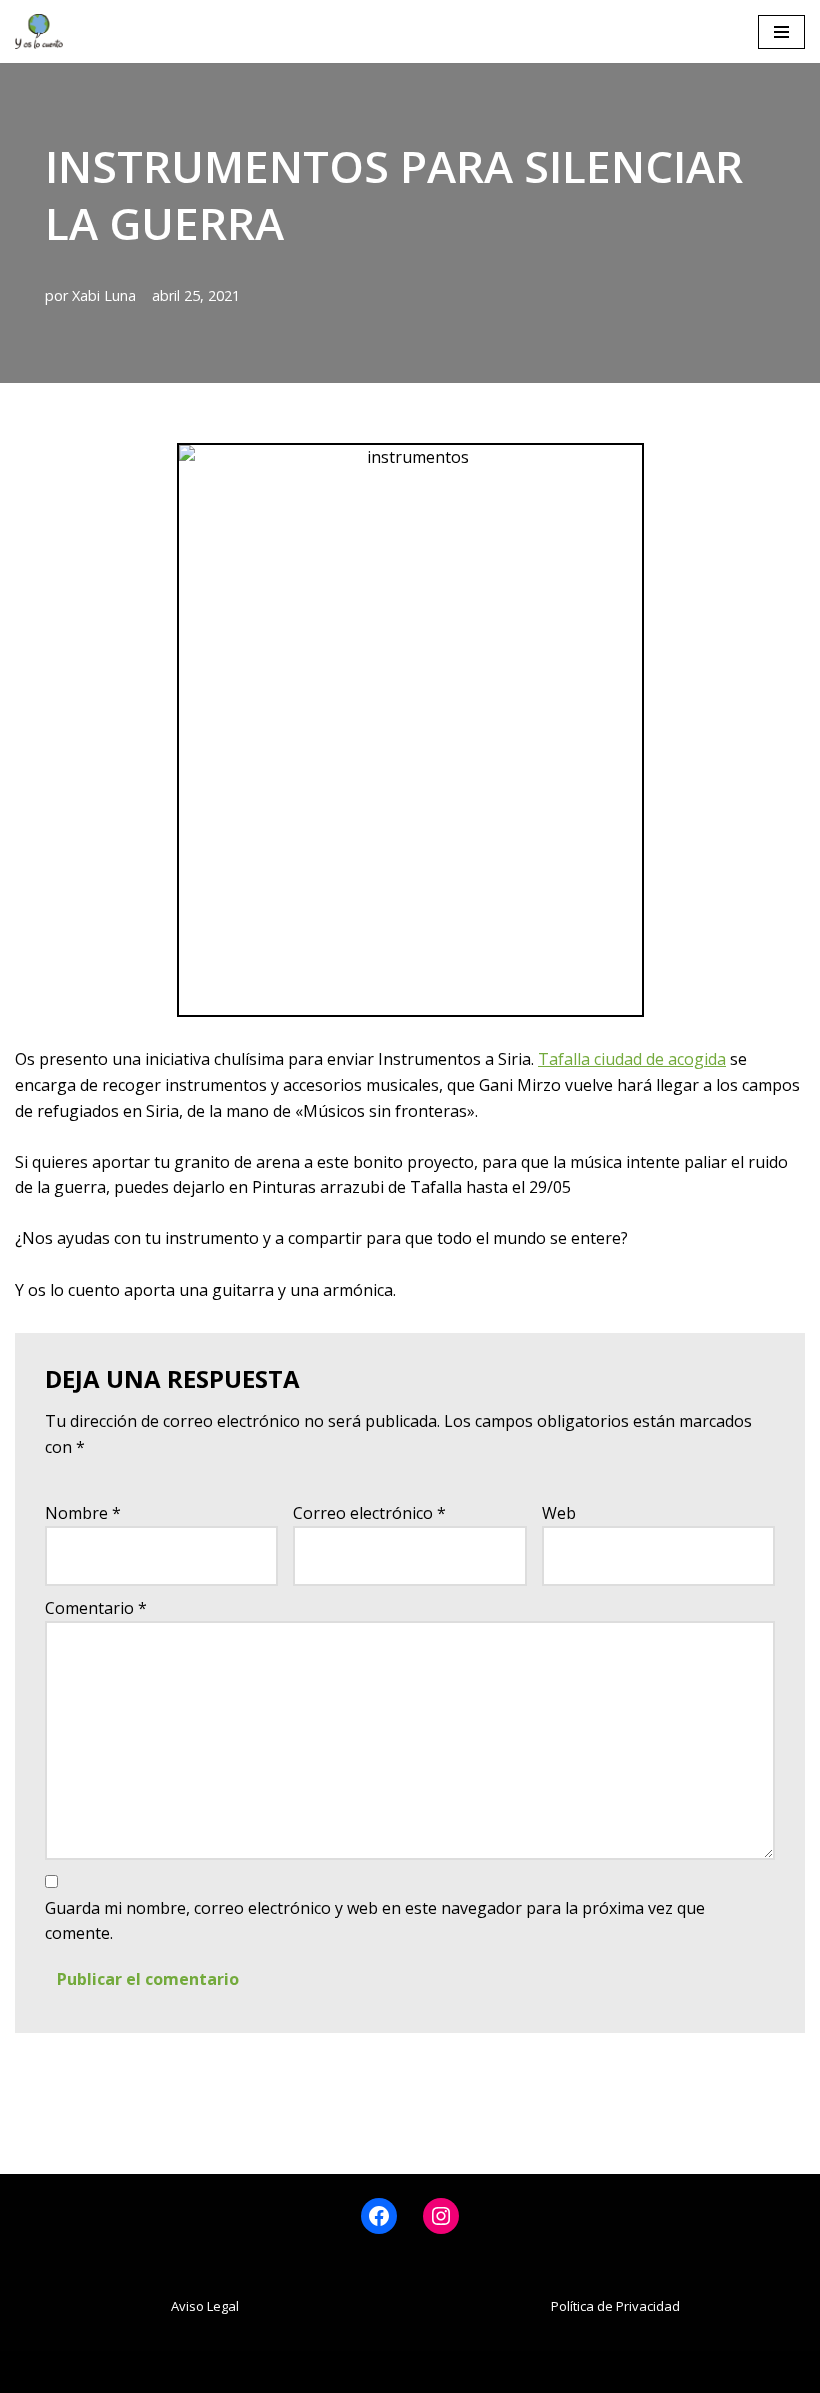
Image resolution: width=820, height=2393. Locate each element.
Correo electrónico (369, 1513)
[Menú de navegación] (781, 32)
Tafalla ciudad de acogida (632, 1059)
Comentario (96, 1608)
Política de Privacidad (615, 2306)
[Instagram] (441, 2216)
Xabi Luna (104, 295)
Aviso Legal (205, 2306)
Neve (288, 2371)
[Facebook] (379, 2216)
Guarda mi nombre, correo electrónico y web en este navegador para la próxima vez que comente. (375, 1921)
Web (559, 1513)
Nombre (83, 1513)
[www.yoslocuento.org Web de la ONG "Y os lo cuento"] (39, 31)
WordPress (509, 2371)
